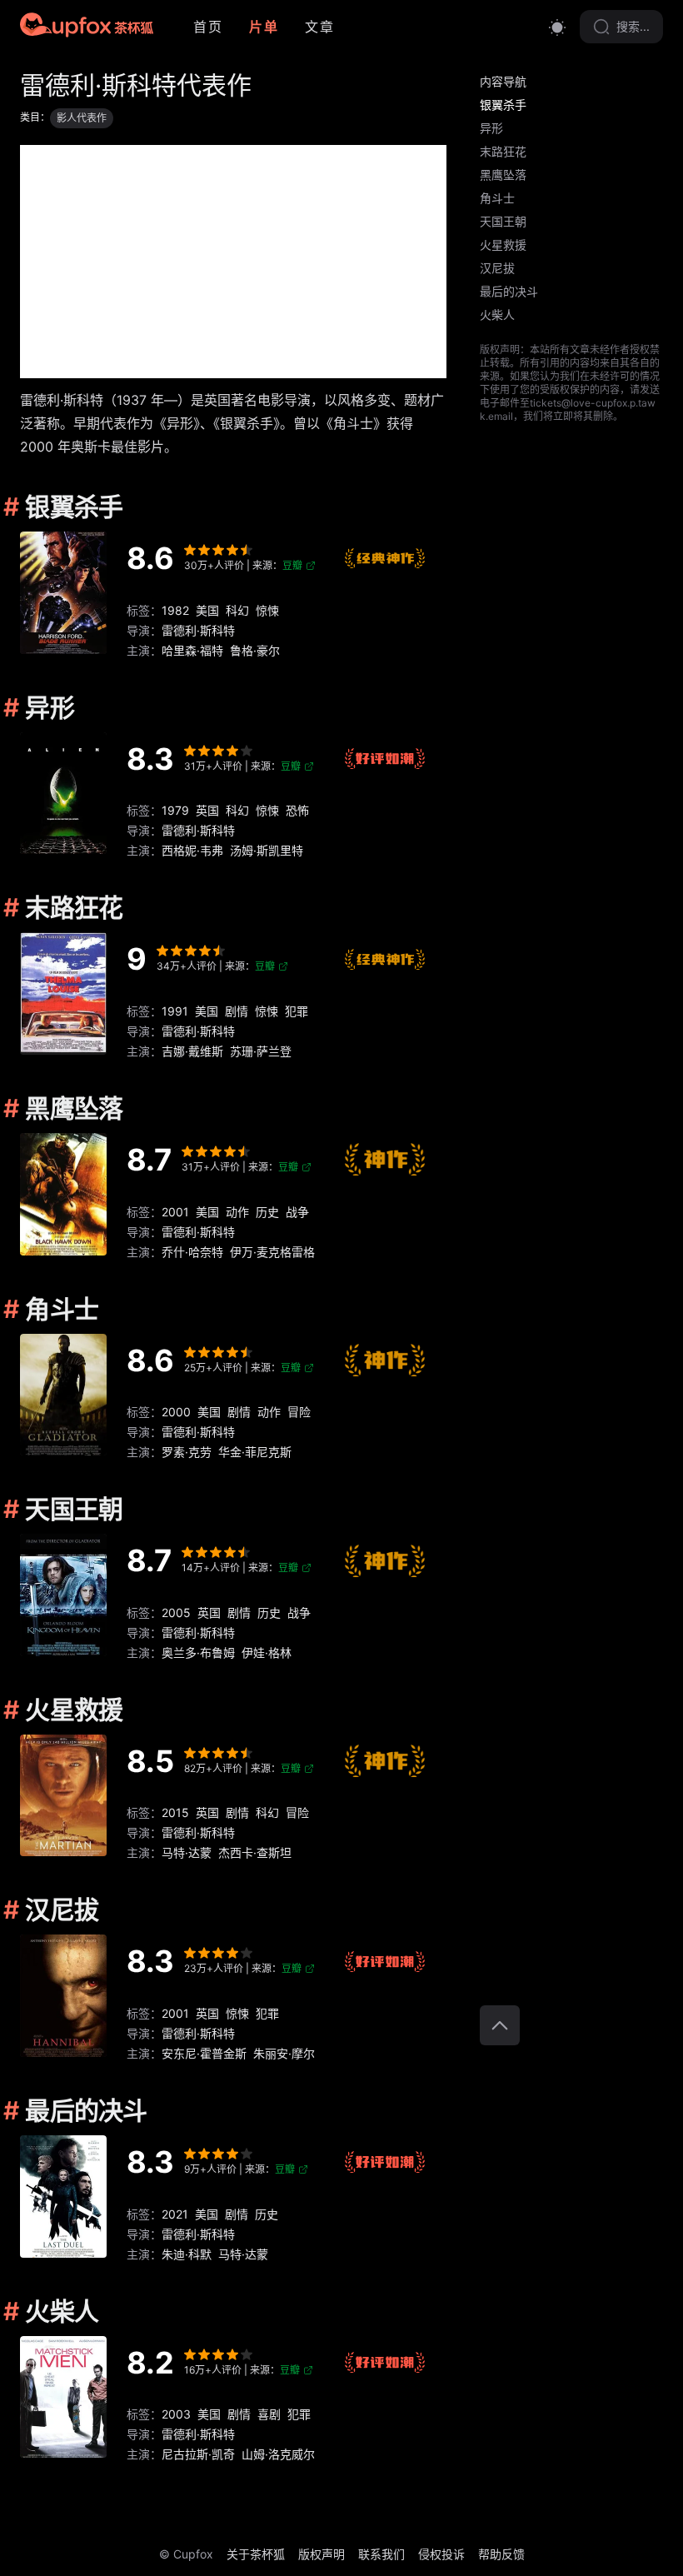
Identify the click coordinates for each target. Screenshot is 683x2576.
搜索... (633, 26)
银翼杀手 (503, 105)
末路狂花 (503, 151)
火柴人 (497, 315)
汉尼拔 (497, 268)
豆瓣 (292, 565)
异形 (491, 128)
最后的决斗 (509, 291)
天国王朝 (503, 221)
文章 (319, 27)
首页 (208, 27)
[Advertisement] (233, 262)
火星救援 (503, 245)
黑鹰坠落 (503, 175)
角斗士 (497, 198)
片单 (264, 27)
